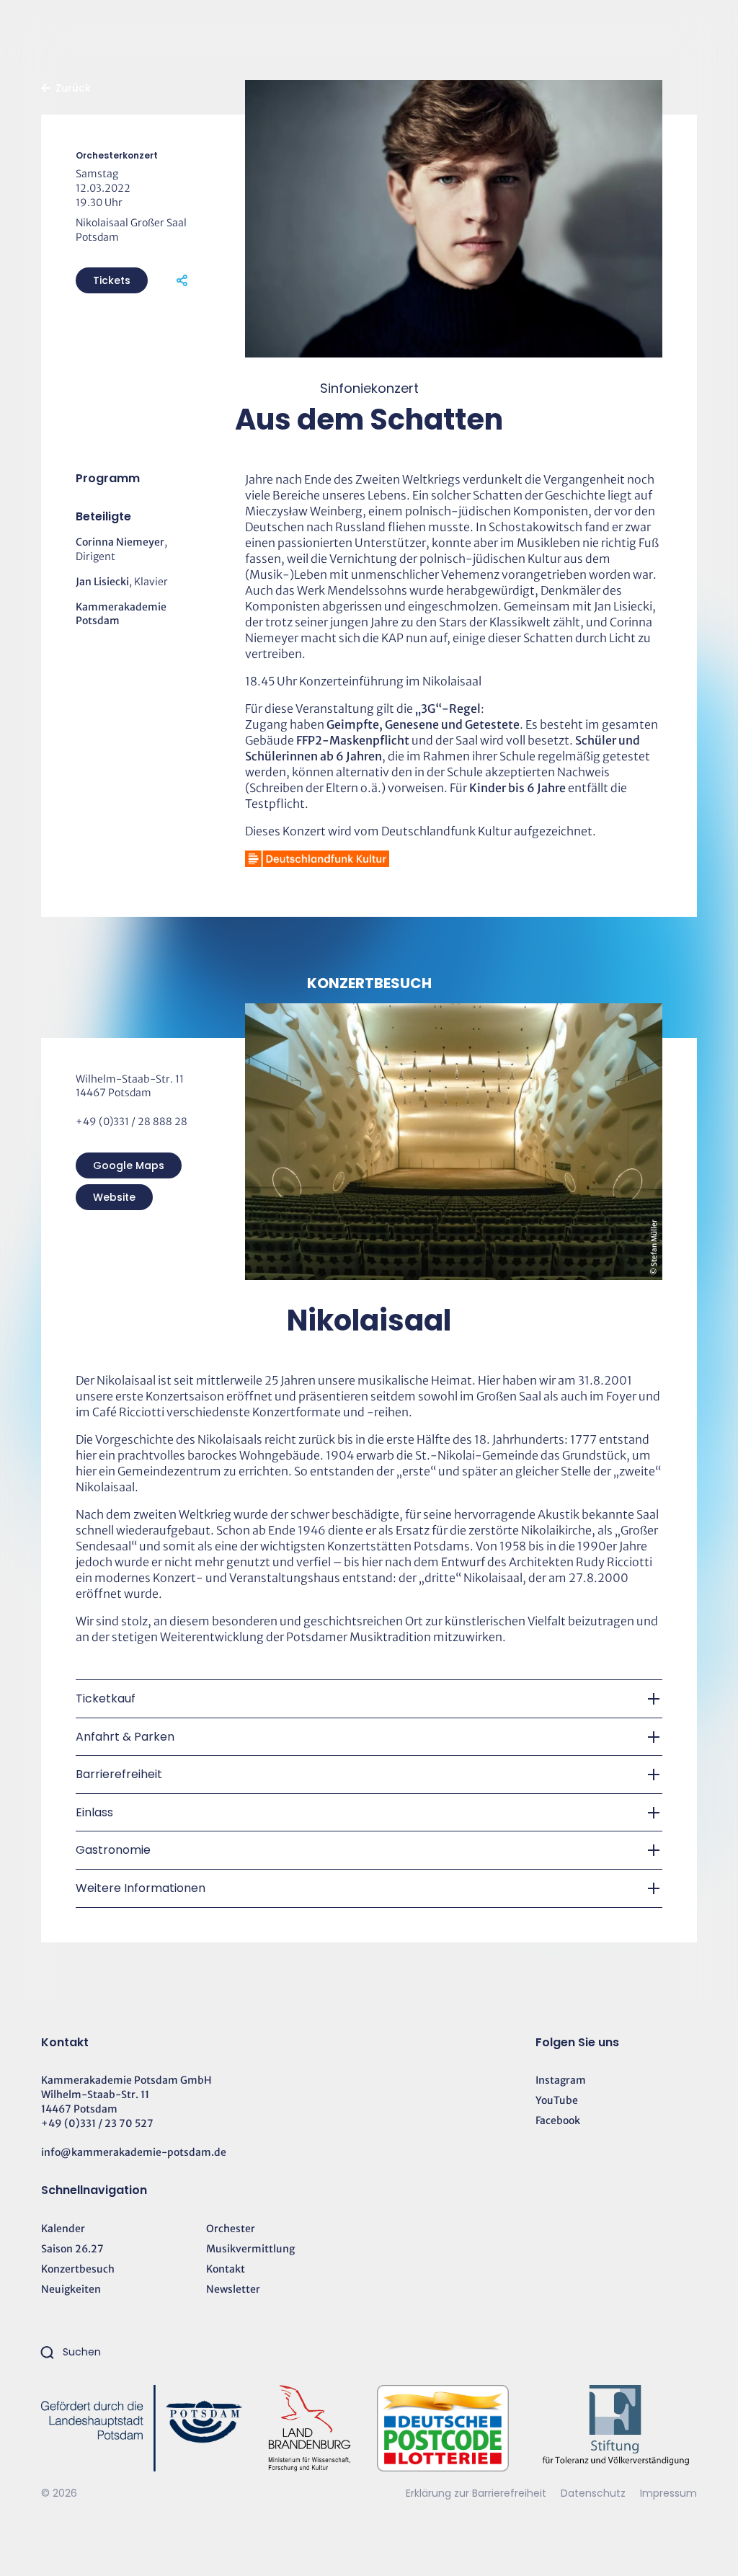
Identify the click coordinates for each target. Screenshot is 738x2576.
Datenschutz (595, 2493)
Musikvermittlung (250, 2249)
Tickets (112, 280)
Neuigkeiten (71, 2289)
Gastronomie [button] (113, 1850)
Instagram (561, 2080)
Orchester (231, 2229)
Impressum (668, 2493)
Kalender (63, 2229)
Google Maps (129, 1165)
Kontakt (226, 2269)
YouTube (557, 2100)
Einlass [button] (94, 1812)
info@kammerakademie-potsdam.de (134, 2152)
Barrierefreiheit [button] (119, 1774)
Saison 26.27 (72, 2249)
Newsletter (233, 2289)
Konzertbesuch (78, 2269)
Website (114, 1197)
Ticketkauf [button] (106, 1698)
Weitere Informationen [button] (141, 1888)
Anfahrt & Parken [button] (125, 1737)
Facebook (558, 2120)
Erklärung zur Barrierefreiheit (476, 2493)
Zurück (73, 88)
